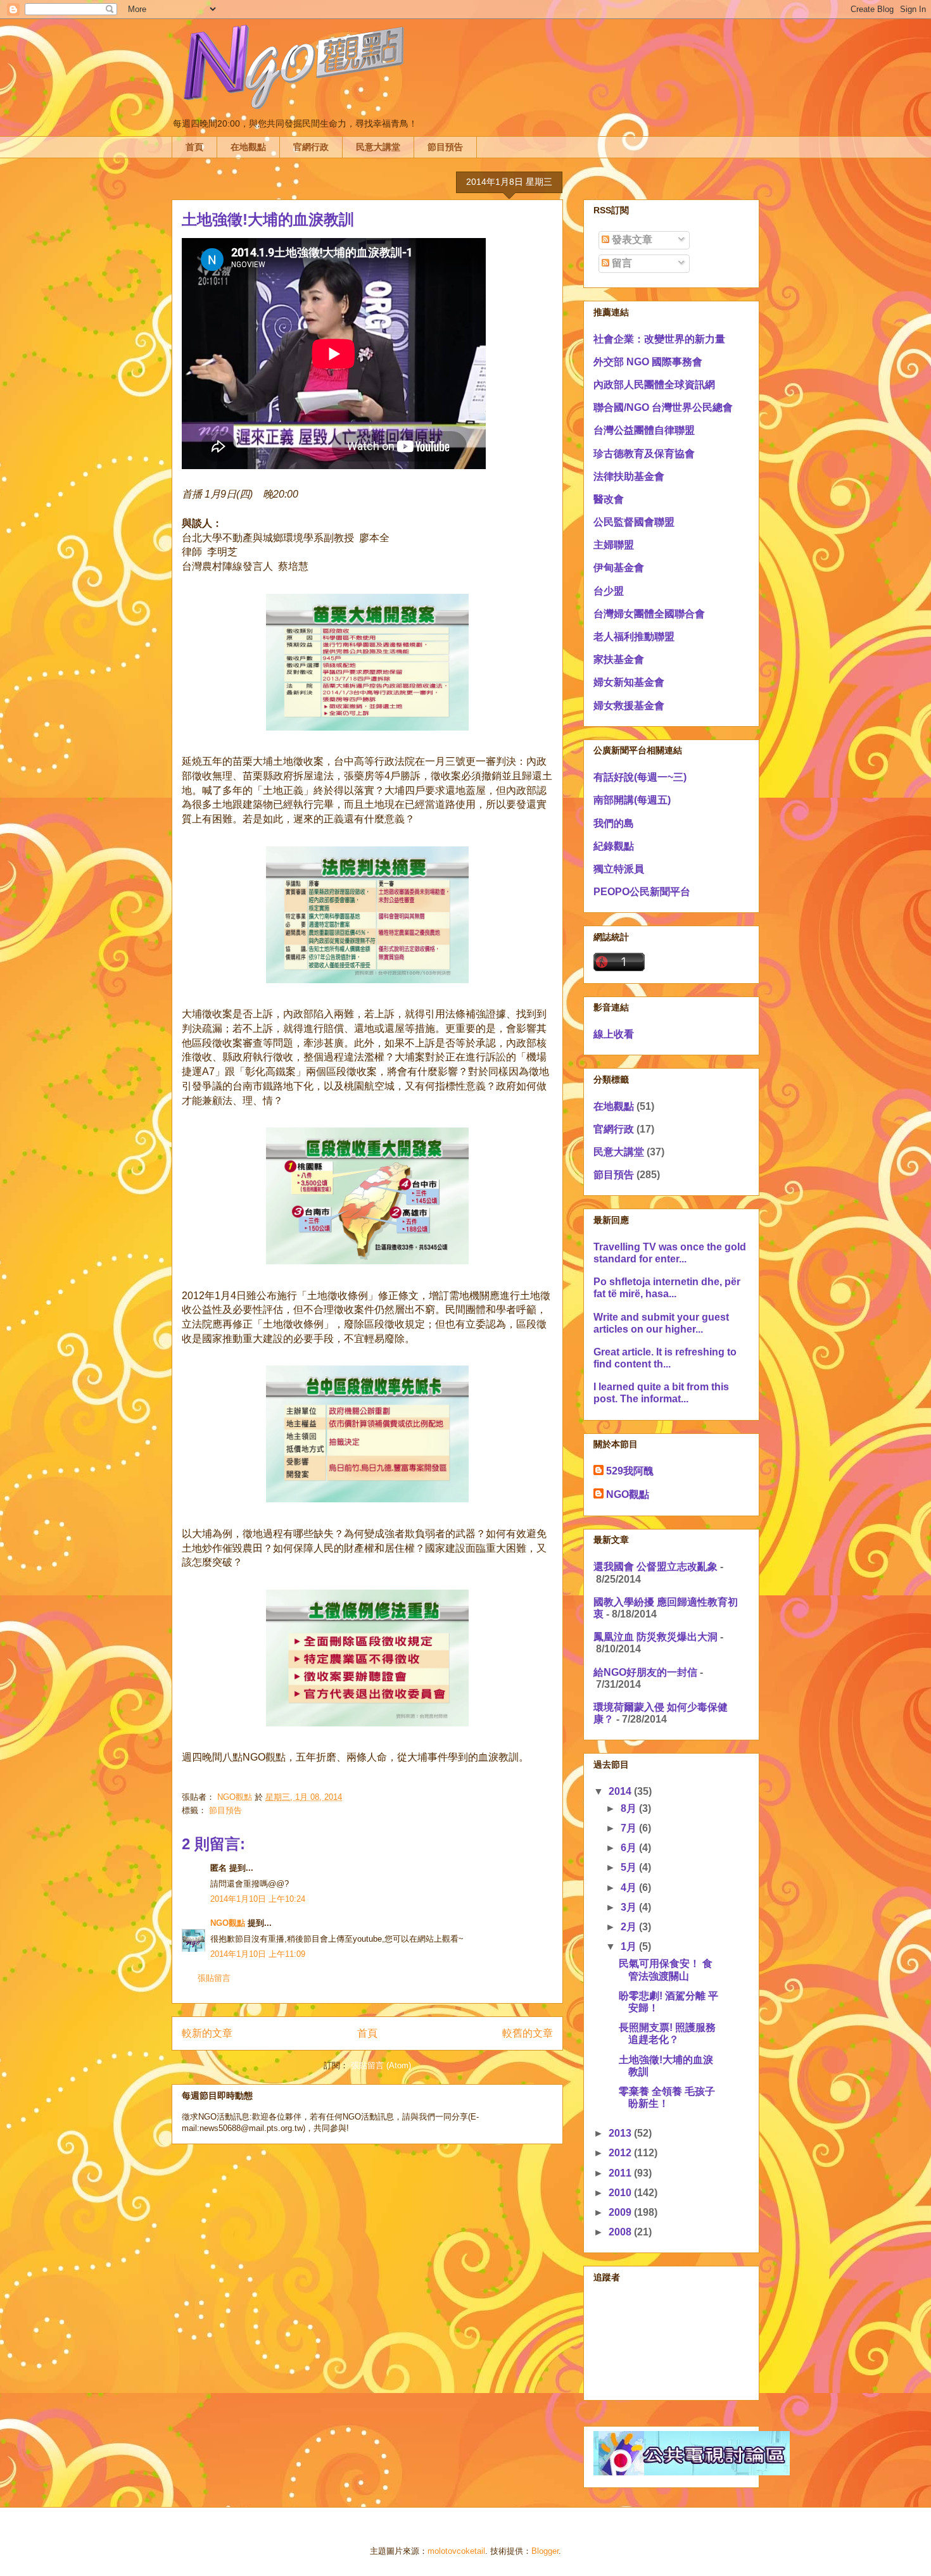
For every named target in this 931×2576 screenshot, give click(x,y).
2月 (630, 1927)
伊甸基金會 (619, 568)
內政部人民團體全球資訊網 (654, 385)
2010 (621, 2193)
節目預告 (445, 147)
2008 (621, 2232)
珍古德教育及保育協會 (644, 454)
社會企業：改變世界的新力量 (659, 339)
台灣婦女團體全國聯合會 (649, 614)
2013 (621, 2133)
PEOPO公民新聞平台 (642, 892)
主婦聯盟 (614, 545)
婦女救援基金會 (629, 706)
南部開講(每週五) (632, 800)
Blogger (545, 2551)
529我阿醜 (630, 1471)
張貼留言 (214, 1978)
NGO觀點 (228, 1923)
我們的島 (614, 823)
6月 (630, 1848)
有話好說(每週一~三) (640, 777)
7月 (630, 1828)
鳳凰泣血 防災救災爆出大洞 (655, 1637)
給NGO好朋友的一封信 (645, 1672)
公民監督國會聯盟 (634, 522)
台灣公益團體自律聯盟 (644, 430)
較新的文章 (207, 2033)
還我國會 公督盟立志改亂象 (655, 1567)
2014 (621, 1791)
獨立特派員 (619, 869)
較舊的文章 (528, 2033)
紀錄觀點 (614, 846)
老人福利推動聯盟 (634, 637)
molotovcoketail (456, 2551)
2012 (621, 2153)
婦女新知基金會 (629, 682)
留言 (621, 263)
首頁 (194, 147)
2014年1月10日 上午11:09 (258, 1954)
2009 (621, 2212)
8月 (630, 1808)
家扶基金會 (619, 659)
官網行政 (311, 147)
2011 (621, 2173)
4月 (630, 1888)
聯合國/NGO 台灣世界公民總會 (663, 407)
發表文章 (631, 240)
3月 (630, 1907)
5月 (630, 1867)
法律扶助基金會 (629, 476)
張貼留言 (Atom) (381, 2065)
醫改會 (609, 499)
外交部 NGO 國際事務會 (648, 362)
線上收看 (614, 1034)
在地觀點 (248, 147)
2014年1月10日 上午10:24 (258, 1899)
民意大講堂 (378, 147)
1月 (630, 1946)
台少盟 (609, 591)
